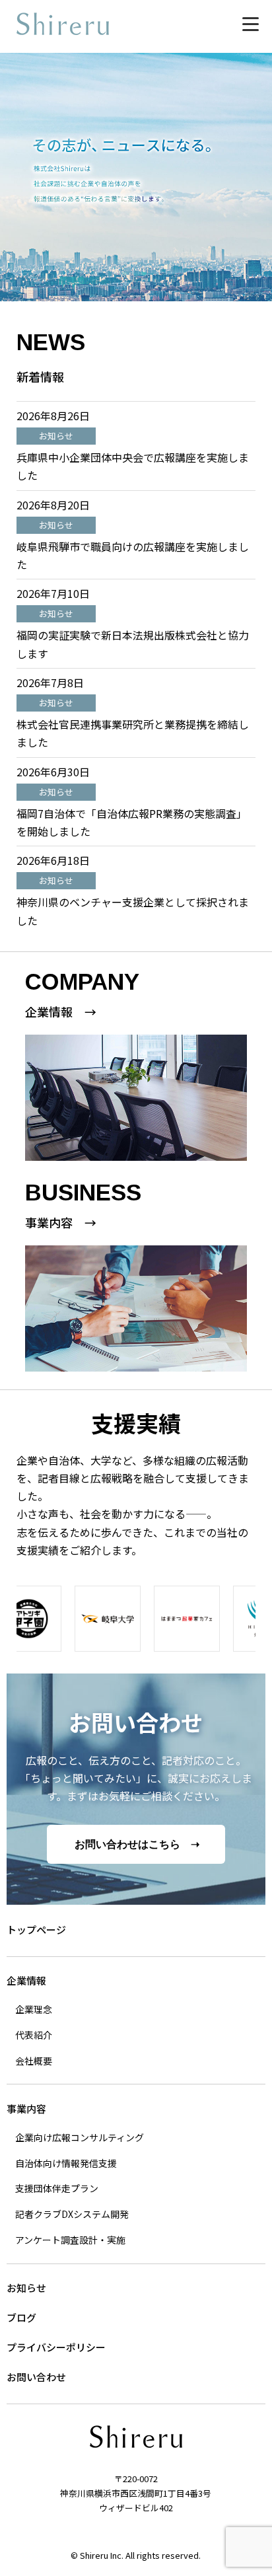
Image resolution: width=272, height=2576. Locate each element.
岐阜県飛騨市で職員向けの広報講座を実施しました (133, 555)
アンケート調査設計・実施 (70, 2240)
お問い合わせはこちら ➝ (137, 1844)
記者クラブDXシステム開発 (72, 2214)
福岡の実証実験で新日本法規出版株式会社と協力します (133, 644)
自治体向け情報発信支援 (66, 2163)
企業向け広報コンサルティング (80, 2137)
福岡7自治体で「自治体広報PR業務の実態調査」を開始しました (132, 822)
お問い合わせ (36, 2377)
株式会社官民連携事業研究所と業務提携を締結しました (133, 733)
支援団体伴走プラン (57, 2188)
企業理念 (34, 2009)
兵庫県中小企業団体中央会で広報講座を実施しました (133, 466)
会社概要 (34, 2061)
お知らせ (26, 2288)
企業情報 (26, 1980)
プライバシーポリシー (56, 2347)
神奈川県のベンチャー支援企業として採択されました (133, 911)
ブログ (21, 2317)
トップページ (36, 1930)
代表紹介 (34, 2035)
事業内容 (26, 2109)
